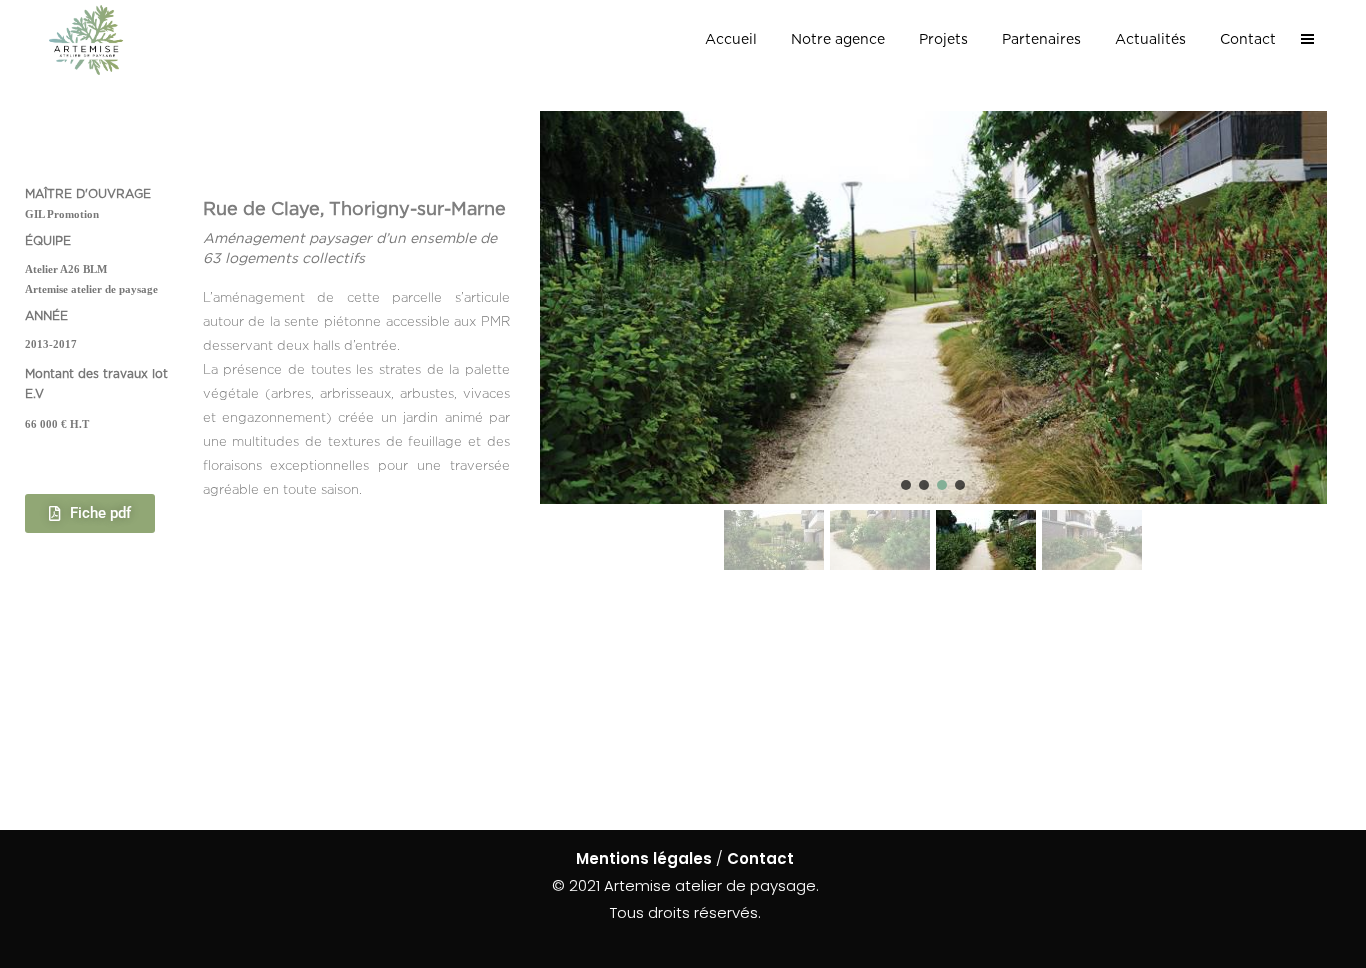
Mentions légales (644, 858)
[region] (933, 343)
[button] (906, 485)
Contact (760, 858)
